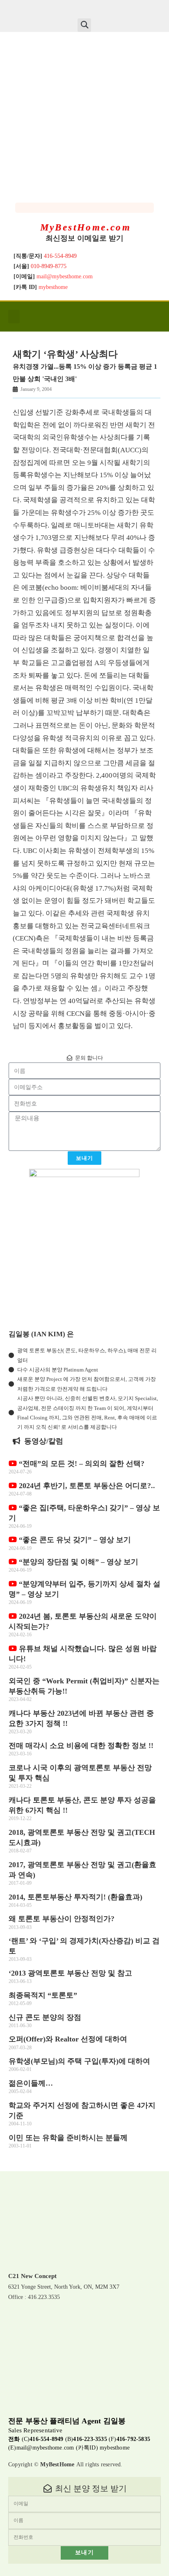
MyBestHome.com (86, 227)
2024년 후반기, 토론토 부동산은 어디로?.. (86, 1486)
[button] (84, 25)
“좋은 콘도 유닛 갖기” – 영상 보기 (74, 1540)
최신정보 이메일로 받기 (84, 238)
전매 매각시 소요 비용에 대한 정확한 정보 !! (81, 1746)
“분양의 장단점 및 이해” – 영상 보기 (78, 1562)
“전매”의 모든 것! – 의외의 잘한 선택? (81, 1464)
